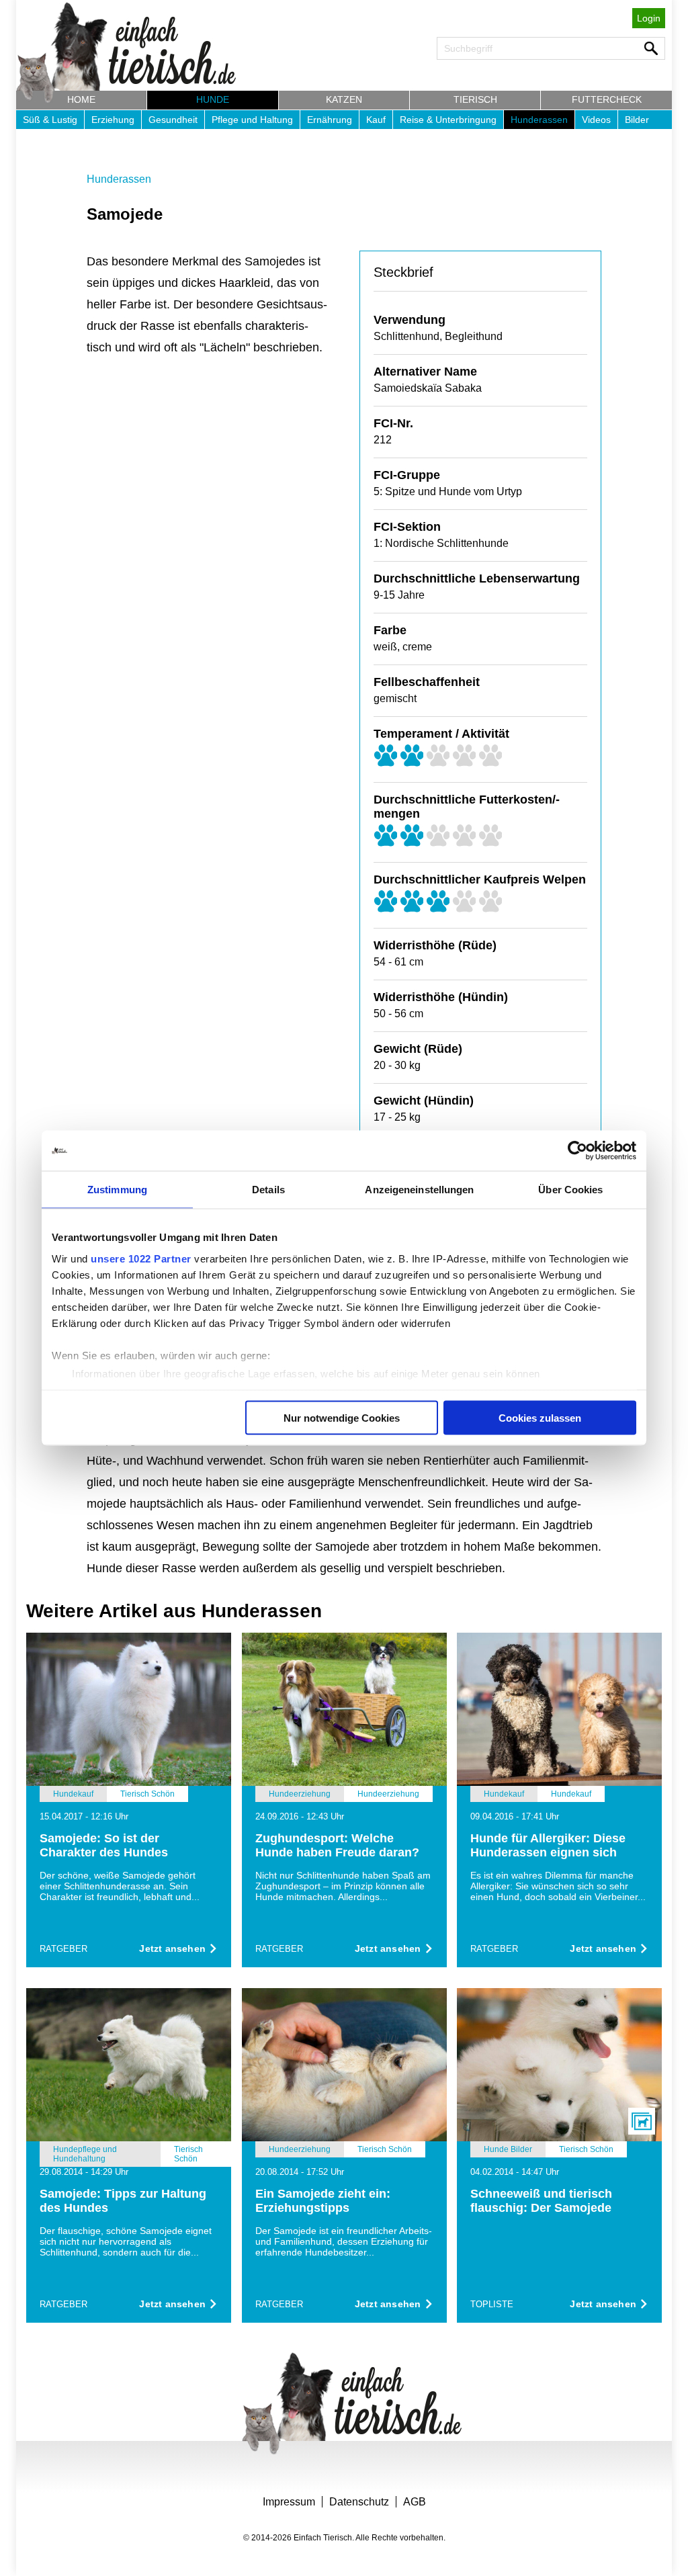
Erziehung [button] (113, 120)
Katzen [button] (344, 99)
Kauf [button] (376, 120)
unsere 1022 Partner (141, 1258)
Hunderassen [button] (539, 120)
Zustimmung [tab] (117, 1190)
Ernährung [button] (330, 120)
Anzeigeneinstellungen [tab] (419, 1190)
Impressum (289, 2502)
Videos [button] (596, 120)
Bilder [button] (637, 120)
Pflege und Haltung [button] (252, 120)
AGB (415, 2502)
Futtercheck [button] (607, 99)
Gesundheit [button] (173, 120)
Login (649, 18)
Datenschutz (359, 2502)
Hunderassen (119, 179)
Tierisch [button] (475, 99)
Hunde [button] (213, 99)
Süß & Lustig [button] (50, 120)
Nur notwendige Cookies (342, 1418)
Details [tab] (268, 1190)
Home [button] (81, 99)
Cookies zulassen (540, 1418)
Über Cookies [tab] (570, 1190)
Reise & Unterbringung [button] (448, 120)
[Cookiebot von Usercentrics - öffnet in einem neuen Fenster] (577, 1151)
